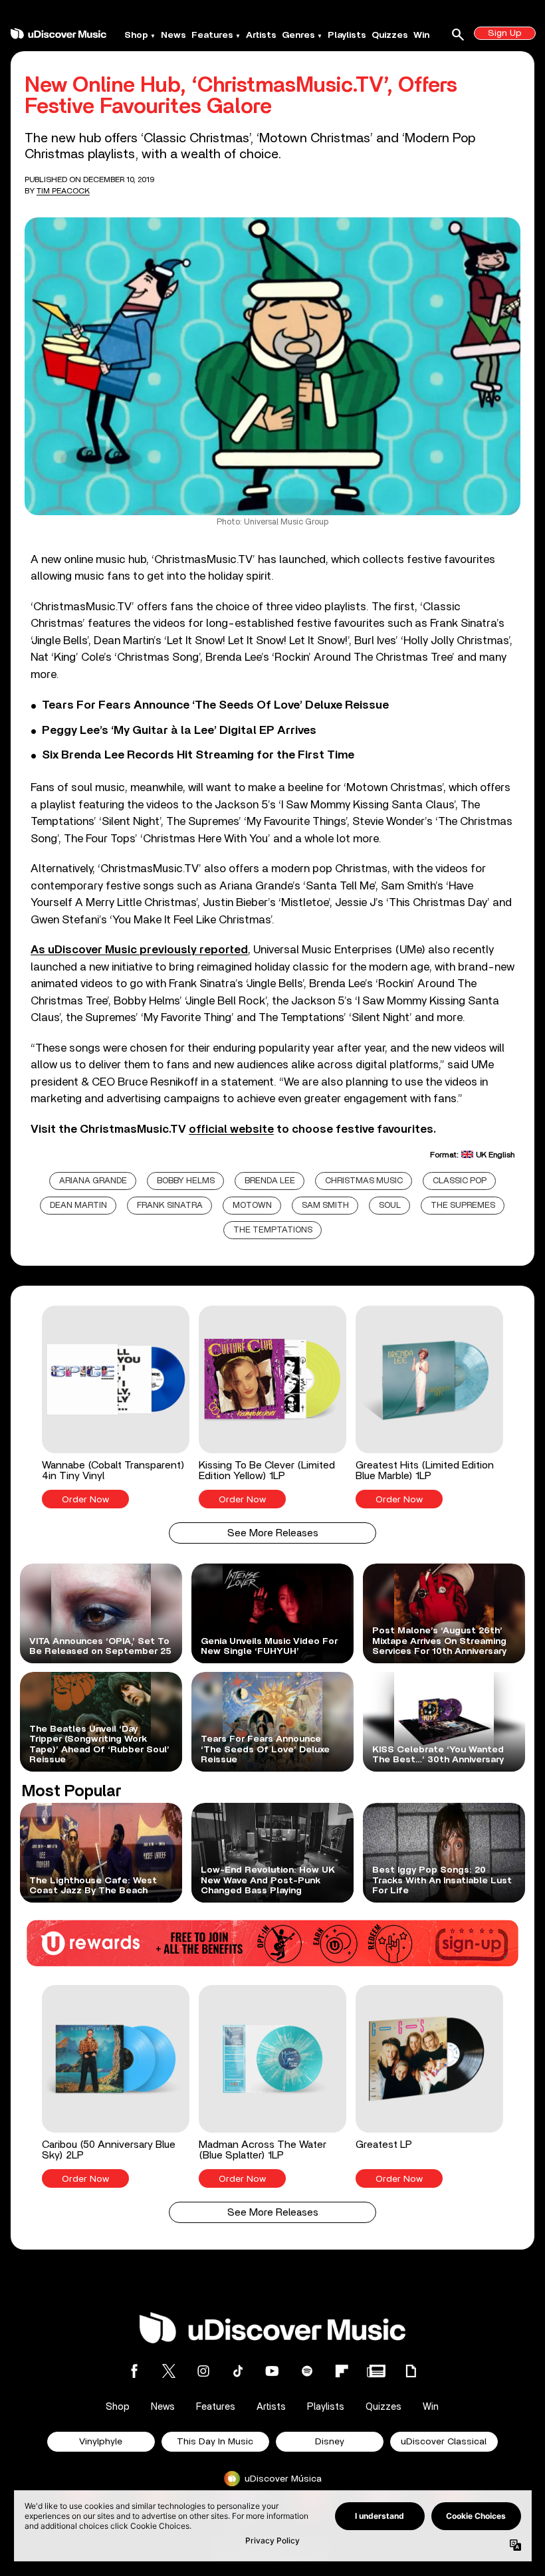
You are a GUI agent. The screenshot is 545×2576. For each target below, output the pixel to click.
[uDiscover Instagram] (203, 2371)
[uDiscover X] (169, 2371)
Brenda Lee (270, 1181)
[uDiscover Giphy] (411, 2371)
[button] (116, 1407)
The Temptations (273, 1230)
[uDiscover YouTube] (272, 2371)
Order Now (85, 1500)
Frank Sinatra (170, 1206)
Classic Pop (460, 1181)
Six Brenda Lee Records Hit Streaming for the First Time (198, 755)
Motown (252, 1206)
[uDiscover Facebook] (134, 2371)
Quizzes (390, 35)
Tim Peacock (63, 191)
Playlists (347, 35)
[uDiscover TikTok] (238, 2371)
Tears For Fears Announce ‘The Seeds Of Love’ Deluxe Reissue (215, 705)
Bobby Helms (186, 1181)
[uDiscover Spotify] (307, 2371)
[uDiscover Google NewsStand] (376, 2371)
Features (212, 35)
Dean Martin (78, 1206)
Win (421, 35)
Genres (298, 35)
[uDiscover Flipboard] (342, 2371)
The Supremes (463, 1206)
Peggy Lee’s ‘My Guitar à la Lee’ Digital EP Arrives (179, 731)
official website (231, 1129)
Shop (136, 35)
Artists (261, 35)
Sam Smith (325, 1206)
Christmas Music (364, 1181)
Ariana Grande (93, 1181)
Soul (390, 1206)
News (173, 35)
